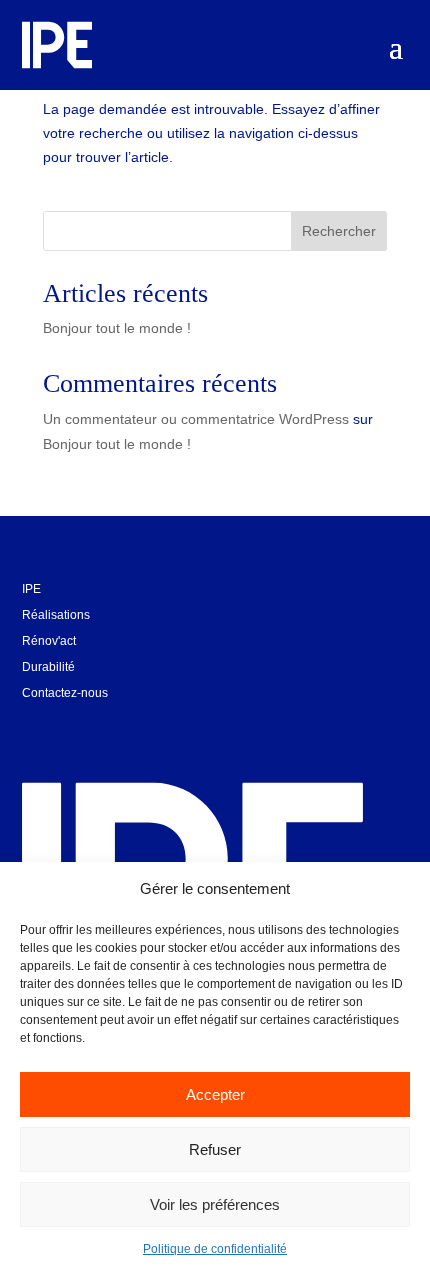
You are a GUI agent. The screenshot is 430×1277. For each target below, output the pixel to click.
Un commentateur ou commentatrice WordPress (196, 419)
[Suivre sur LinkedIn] (38, 726)
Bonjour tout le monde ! (117, 328)
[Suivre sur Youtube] (84, 726)
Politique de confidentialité (215, 1249)
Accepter (215, 1094)
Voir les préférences (215, 1204)
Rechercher (339, 231)
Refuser (215, 1149)
